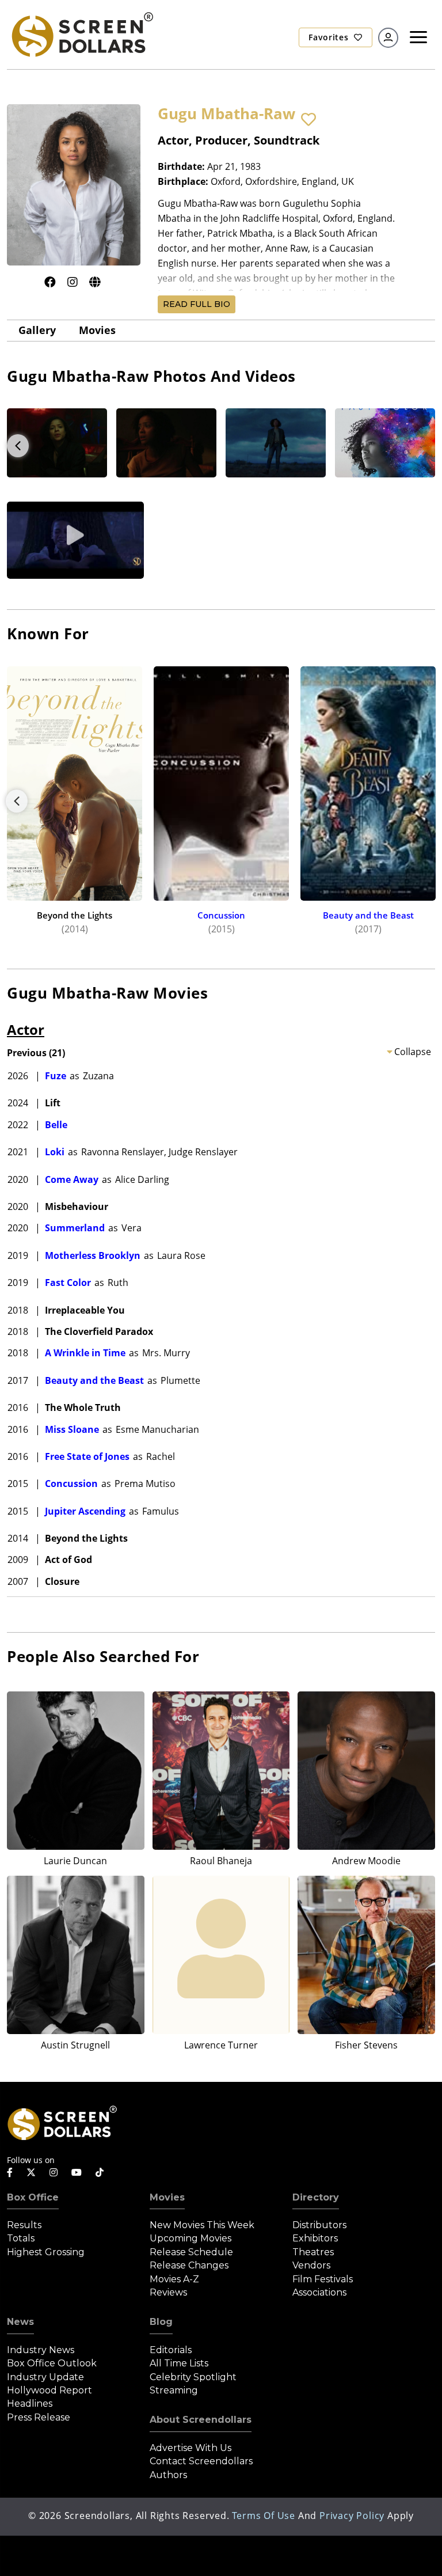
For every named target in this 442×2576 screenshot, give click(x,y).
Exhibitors (315, 2238)
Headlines (30, 2404)
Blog (161, 2322)
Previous (18, 446)
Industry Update (45, 2377)
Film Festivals (323, 2279)
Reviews (168, 2292)
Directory (316, 2197)
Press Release (39, 2417)
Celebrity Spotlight (193, 2377)
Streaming (174, 2390)
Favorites (330, 37)
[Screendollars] (82, 33)
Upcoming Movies (190, 2238)
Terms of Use (264, 2516)
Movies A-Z (174, 2279)
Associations (319, 2292)
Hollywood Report (49, 2390)
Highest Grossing (46, 2252)
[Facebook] (50, 282)
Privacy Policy (352, 2516)
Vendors (311, 2265)
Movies (97, 330)
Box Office (33, 2197)
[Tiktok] (100, 2172)
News (20, 2322)
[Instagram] (73, 282)
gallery (37, 330)
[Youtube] (77, 2172)
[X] (95, 282)
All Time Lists (179, 2363)
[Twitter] (31, 2172)
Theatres (313, 2252)
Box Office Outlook (52, 2363)
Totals (21, 2238)
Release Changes (189, 2265)
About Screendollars (201, 2420)
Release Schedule (191, 2252)
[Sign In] (388, 38)
